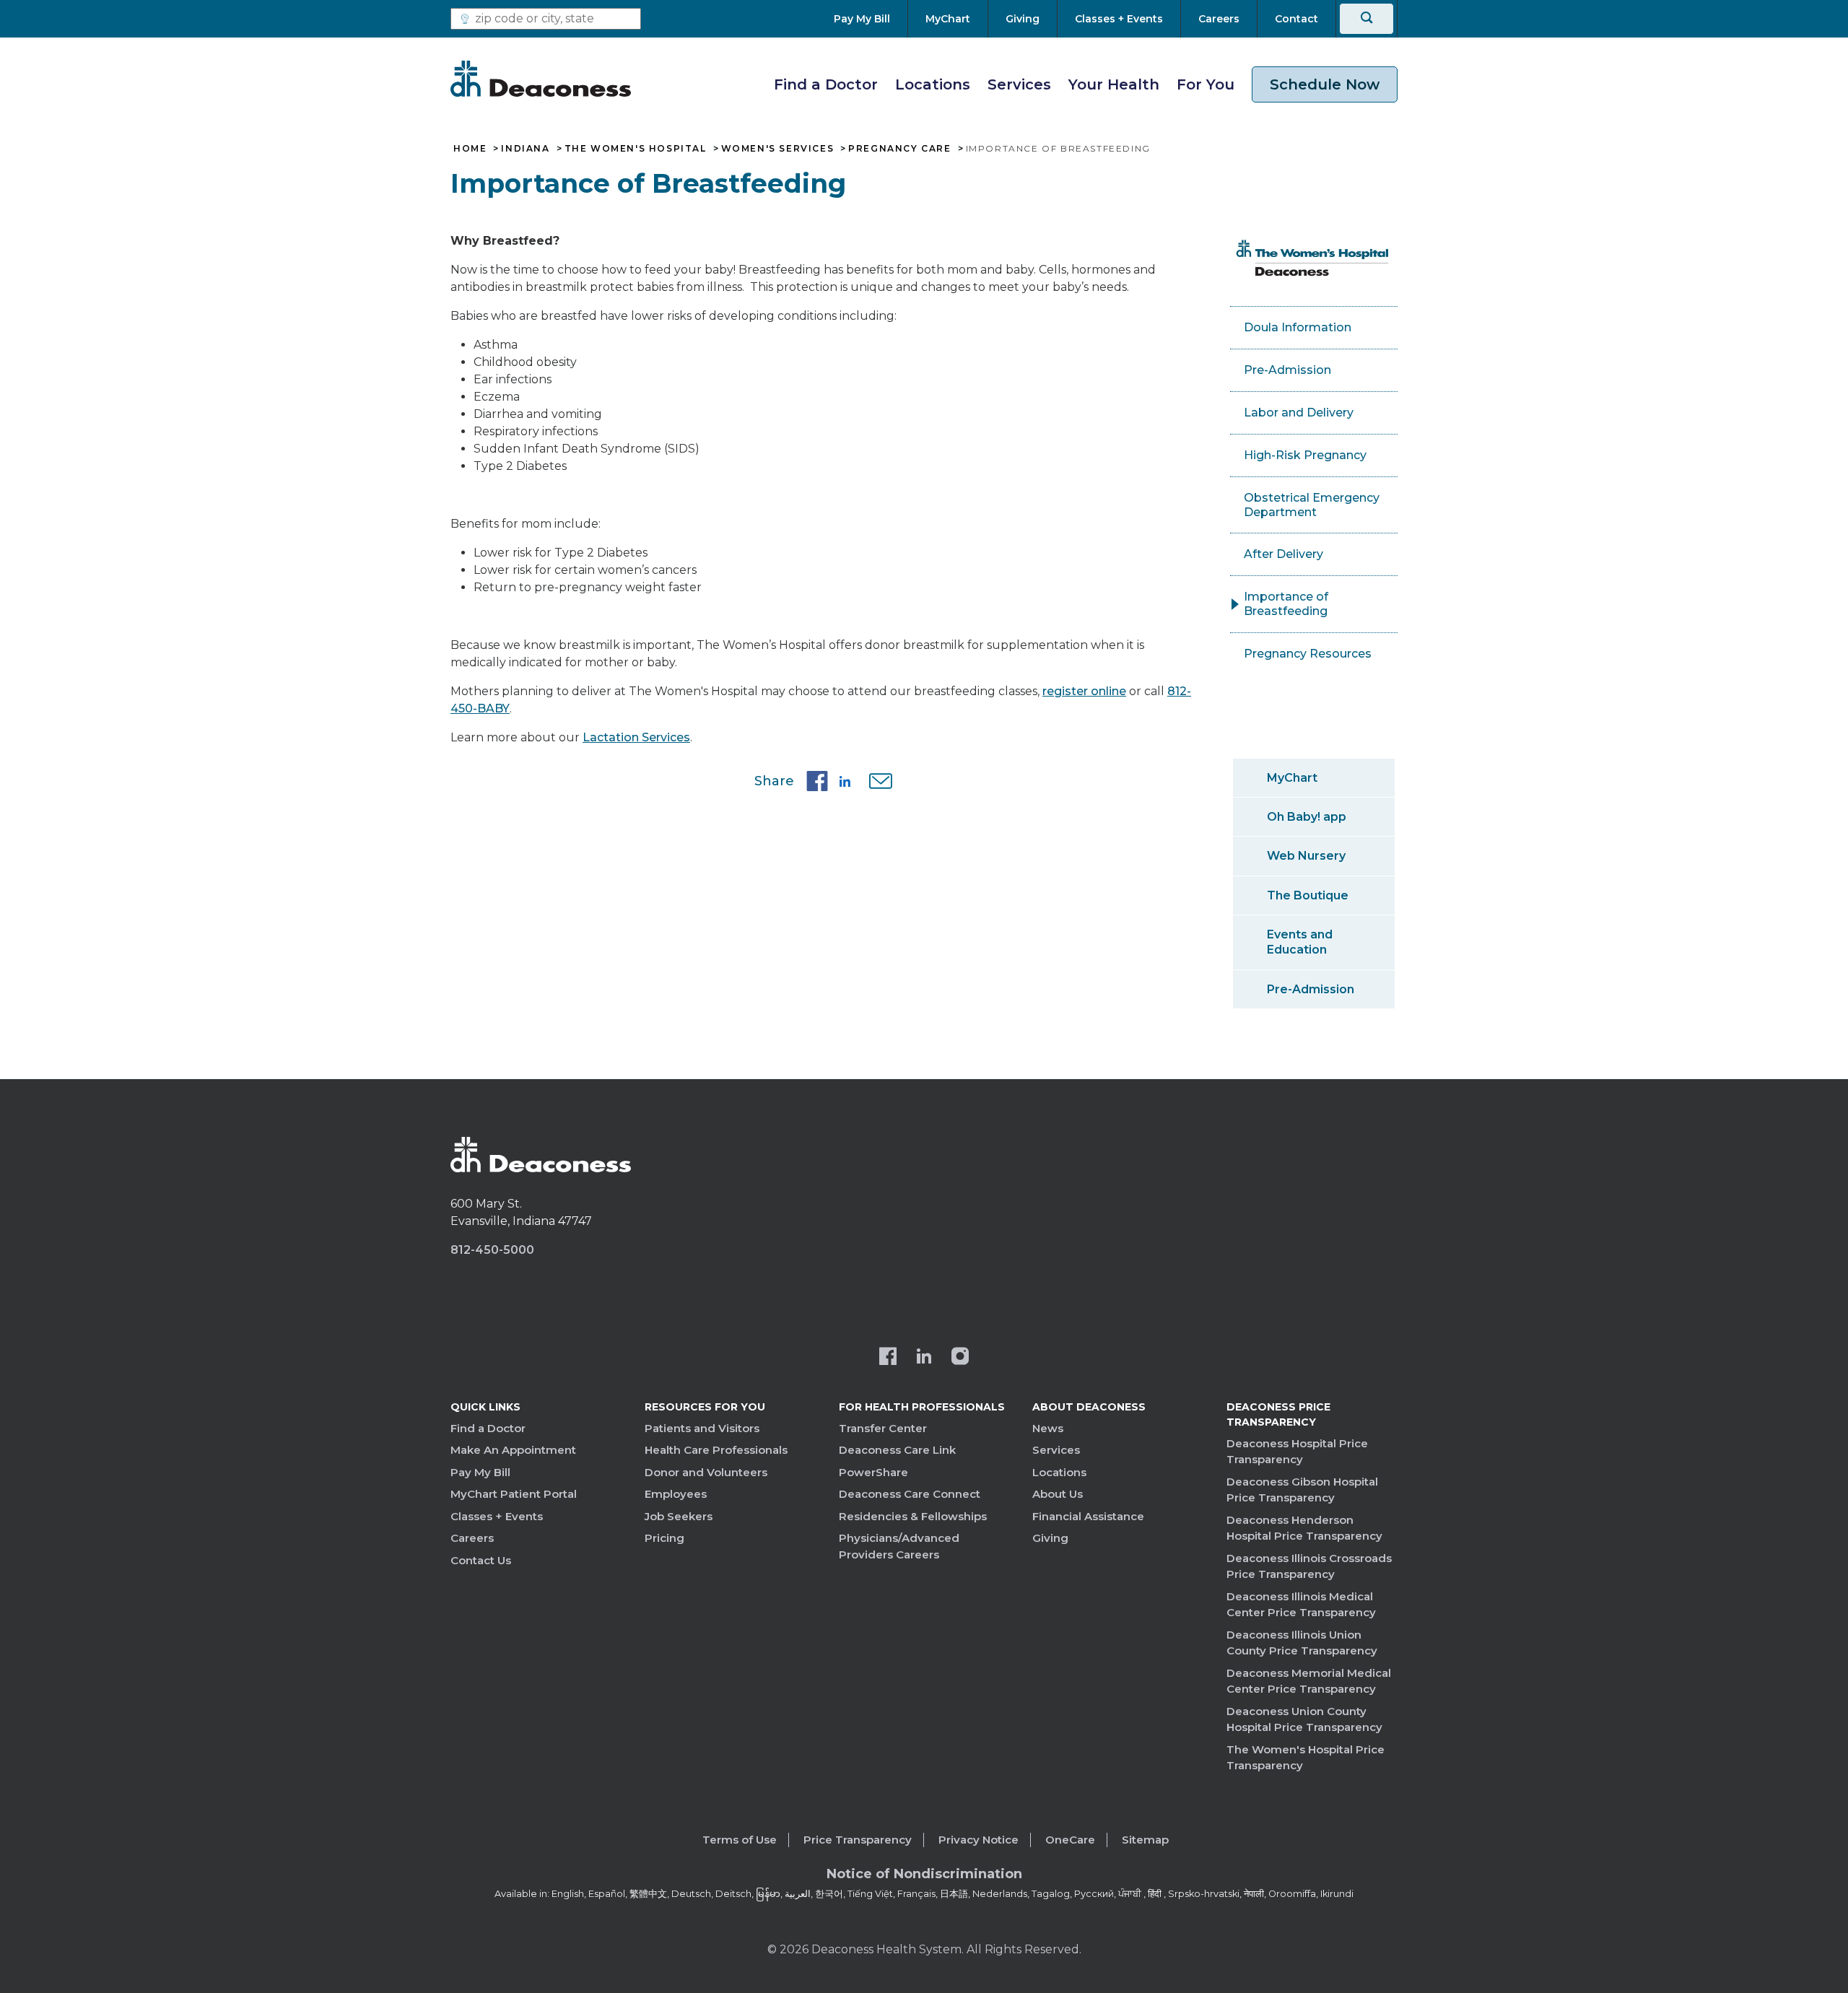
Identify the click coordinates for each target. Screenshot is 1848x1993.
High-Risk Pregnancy (1305, 455)
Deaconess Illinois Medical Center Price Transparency (1301, 1605)
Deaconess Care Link (897, 1450)
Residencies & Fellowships (913, 1516)
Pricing (664, 1538)
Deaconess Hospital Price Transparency (1297, 1452)
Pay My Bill (480, 1472)
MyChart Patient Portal (514, 1494)
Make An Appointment (513, 1450)
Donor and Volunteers (706, 1472)
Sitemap (1145, 1840)
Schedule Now (1325, 84)
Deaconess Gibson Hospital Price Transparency (1302, 1490)
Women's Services (778, 149)
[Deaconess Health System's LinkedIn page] (924, 1358)
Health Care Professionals (716, 1450)
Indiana (525, 149)
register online (1084, 691)
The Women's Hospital (636, 149)
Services (1019, 84)
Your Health (1114, 84)
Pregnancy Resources (1308, 654)
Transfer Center (883, 1428)
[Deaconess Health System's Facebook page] (888, 1358)
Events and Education (1300, 942)
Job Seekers (679, 1516)
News (1048, 1428)
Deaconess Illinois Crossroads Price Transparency (1309, 1566)
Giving (1050, 1538)
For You (1206, 84)
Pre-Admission (1287, 370)
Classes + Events (497, 1516)
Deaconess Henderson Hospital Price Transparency (1304, 1528)
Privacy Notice (979, 1840)
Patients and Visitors (702, 1428)
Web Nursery (1306, 856)
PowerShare (873, 1472)
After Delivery (1283, 554)
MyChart (1292, 778)
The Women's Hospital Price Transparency (1306, 1758)
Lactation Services (636, 737)
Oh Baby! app (1307, 817)
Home (470, 149)
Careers (472, 1538)
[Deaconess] (541, 79)
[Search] (1367, 19)
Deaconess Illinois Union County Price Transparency (1302, 1643)
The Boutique (1308, 895)
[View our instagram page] (960, 1358)
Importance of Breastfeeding (1286, 604)
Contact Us (481, 1560)
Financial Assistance (1088, 1516)
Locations (933, 84)
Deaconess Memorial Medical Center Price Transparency (1309, 1681)
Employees (676, 1494)
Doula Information (1298, 327)
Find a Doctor (826, 84)
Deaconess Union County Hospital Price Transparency (1304, 1719)
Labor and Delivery (1299, 413)
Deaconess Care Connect (910, 1494)
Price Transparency (858, 1840)
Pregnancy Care (899, 149)
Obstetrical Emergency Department (1312, 505)
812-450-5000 (492, 1250)
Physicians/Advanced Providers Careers (899, 1546)
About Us (1058, 1494)
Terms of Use (740, 1840)
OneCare (1070, 1840)
